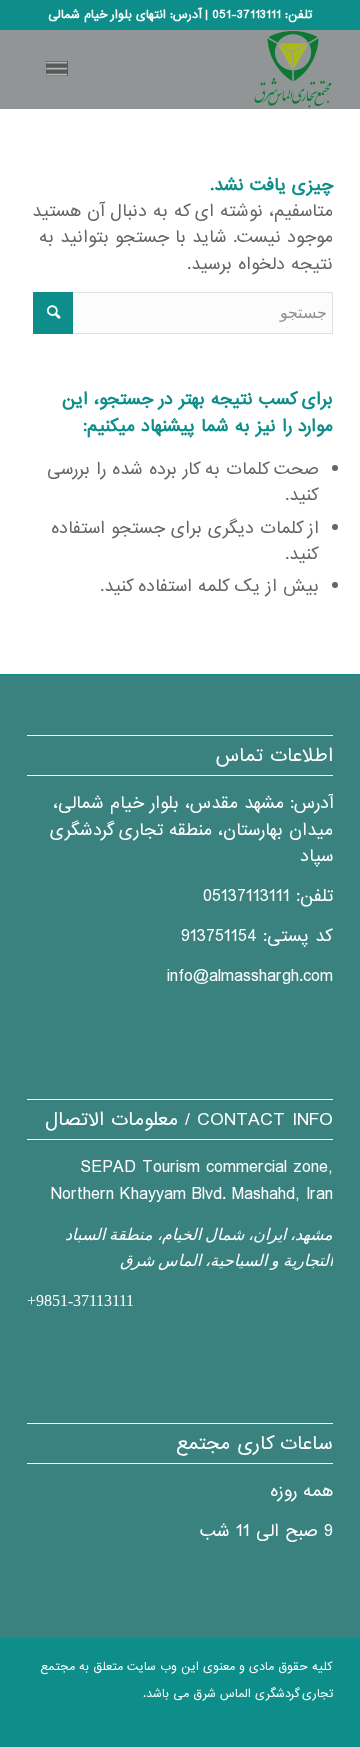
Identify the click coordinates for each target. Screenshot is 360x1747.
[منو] (60, 69)
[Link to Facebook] (102, 1722)
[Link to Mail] (42, 1722)
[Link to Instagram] (72, 1722)
